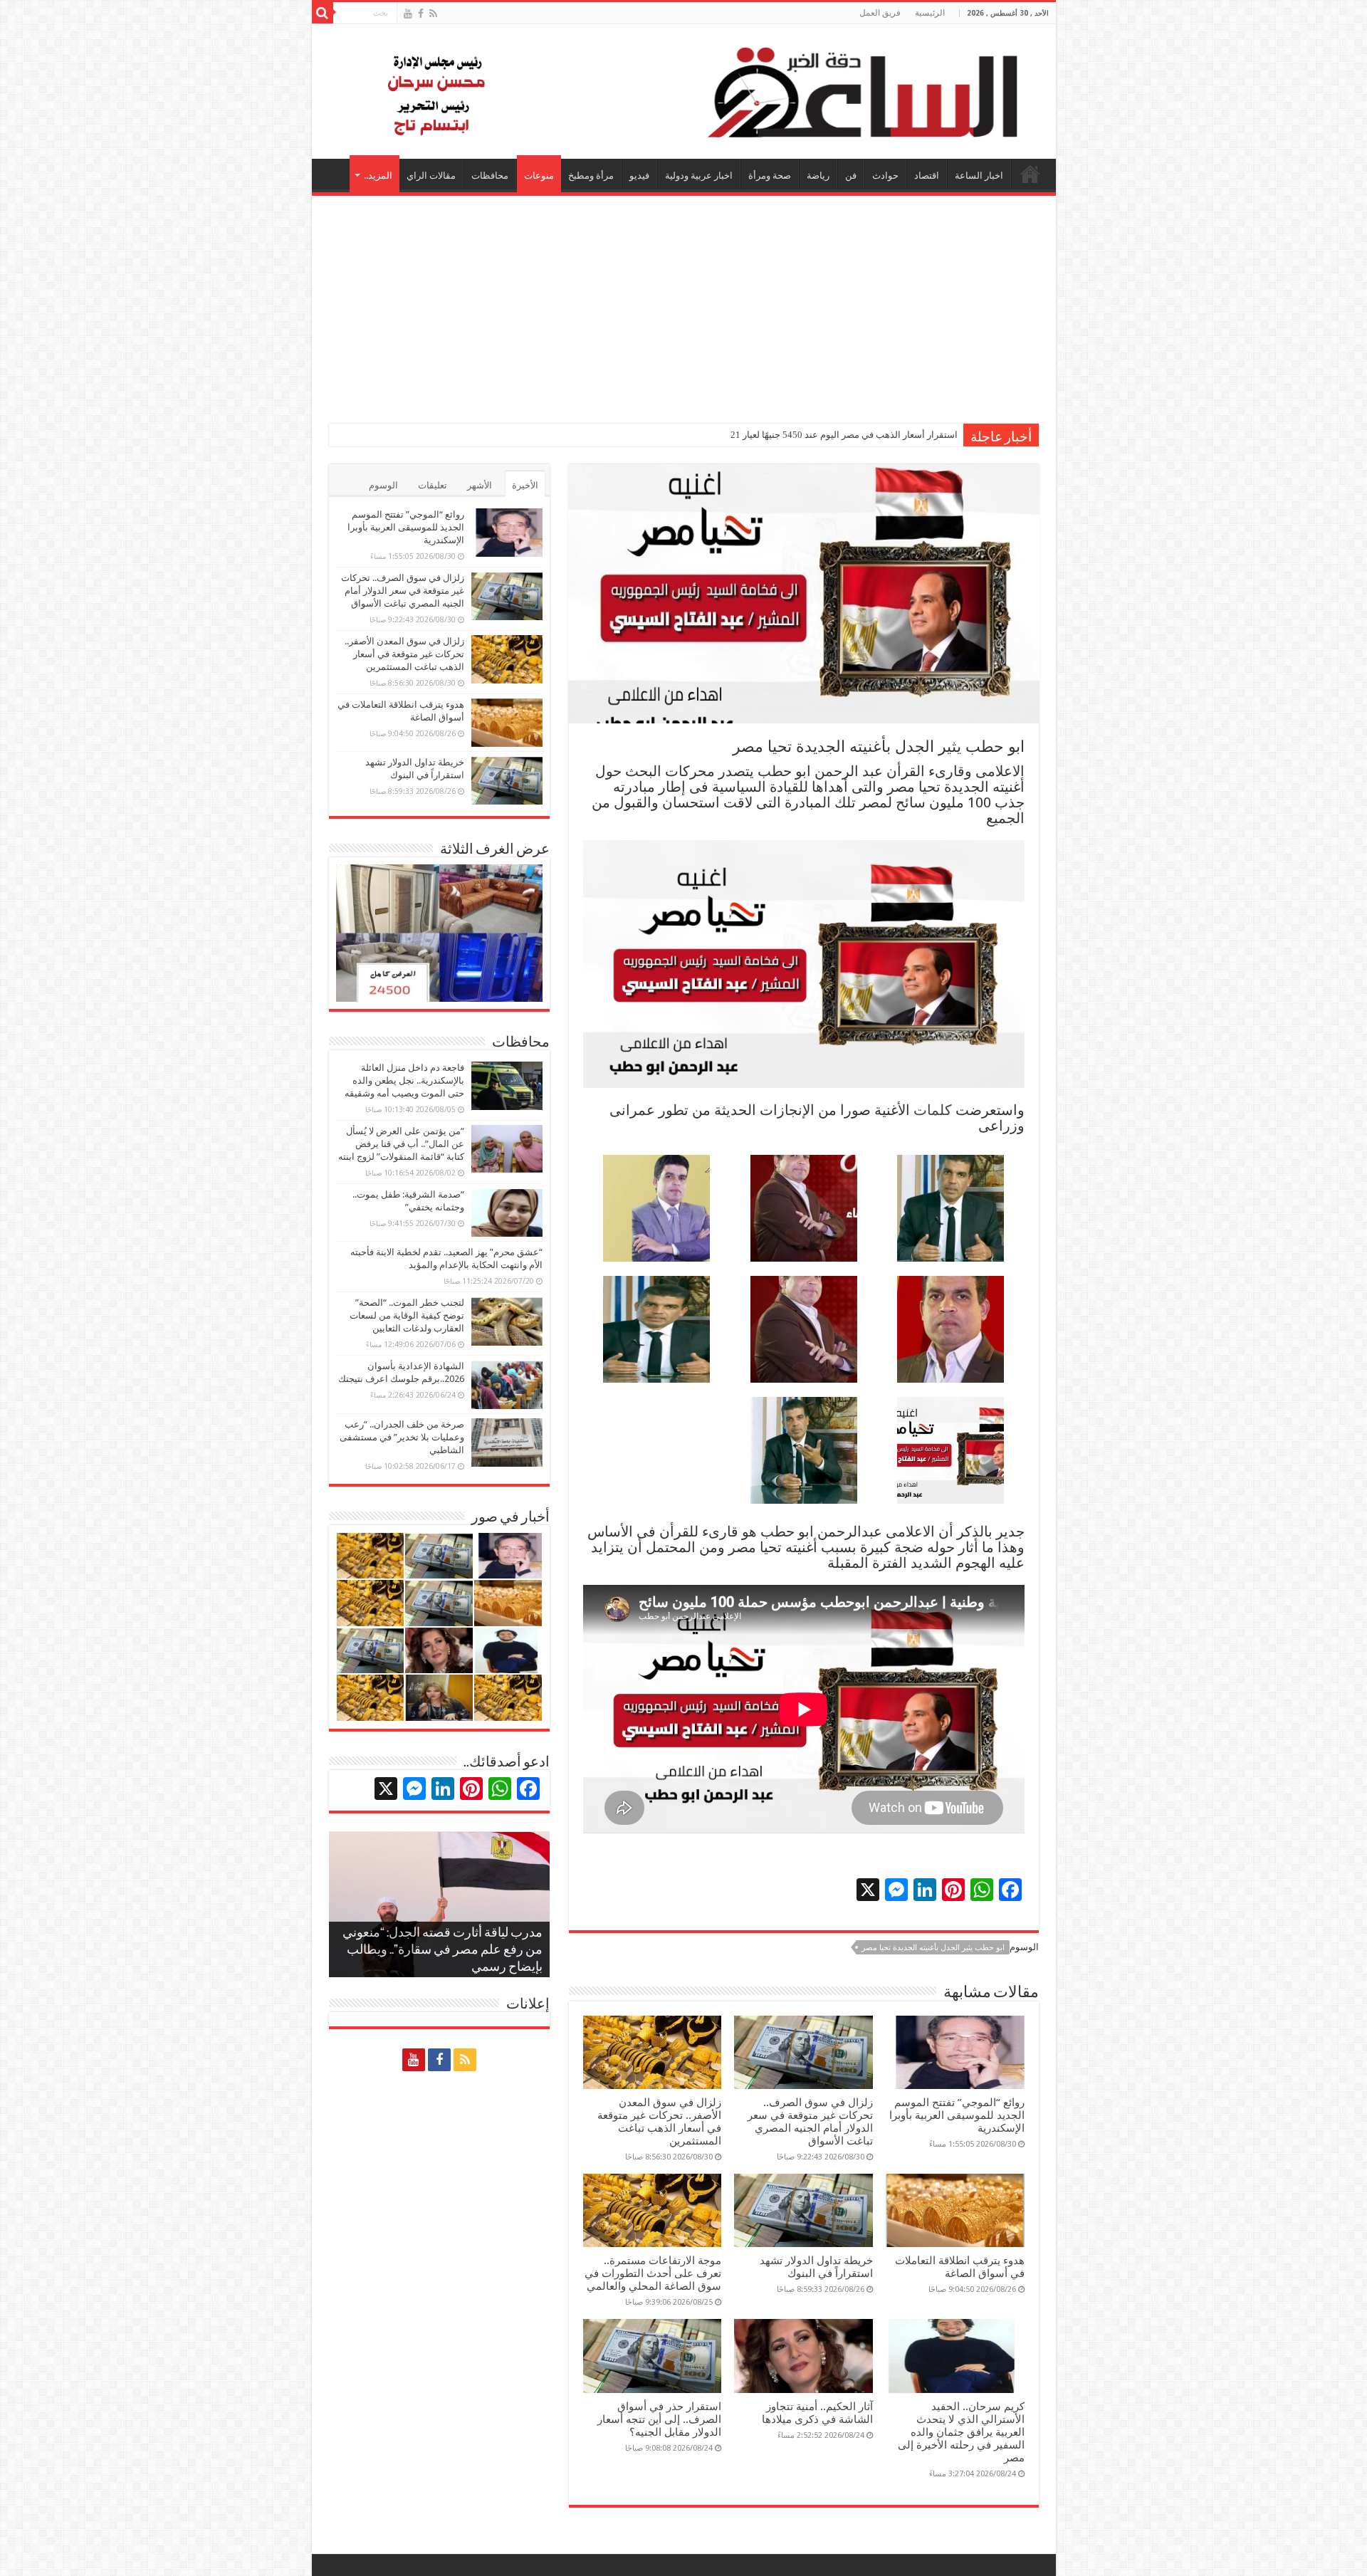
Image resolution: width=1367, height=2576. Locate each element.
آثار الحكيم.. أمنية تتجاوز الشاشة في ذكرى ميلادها (817, 2413)
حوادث (885, 176)
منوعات (539, 176)
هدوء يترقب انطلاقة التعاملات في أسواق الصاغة (960, 2267)
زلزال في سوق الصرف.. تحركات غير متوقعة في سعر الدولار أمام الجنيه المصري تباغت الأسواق (810, 2122)
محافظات (490, 176)
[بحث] (323, 13)
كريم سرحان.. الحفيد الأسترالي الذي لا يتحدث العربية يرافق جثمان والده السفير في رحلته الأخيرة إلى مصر (961, 2432)
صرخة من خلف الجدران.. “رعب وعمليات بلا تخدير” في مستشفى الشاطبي (402, 1437)
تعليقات (433, 485)
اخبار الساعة (979, 176)
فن (851, 176)
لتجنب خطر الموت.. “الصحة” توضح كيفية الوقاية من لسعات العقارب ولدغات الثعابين (407, 1315)
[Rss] (433, 14)
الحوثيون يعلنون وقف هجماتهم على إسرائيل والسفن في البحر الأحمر (826, 435)
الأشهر (480, 485)
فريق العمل (880, 13)
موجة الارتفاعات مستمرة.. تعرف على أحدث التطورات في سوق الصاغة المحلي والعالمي (653, 2273)
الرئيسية (930, 13)
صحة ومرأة (770, 176)
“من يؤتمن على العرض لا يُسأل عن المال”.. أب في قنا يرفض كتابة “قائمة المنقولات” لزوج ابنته (401, 1144)
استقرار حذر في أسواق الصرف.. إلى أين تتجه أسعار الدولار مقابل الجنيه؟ (659, 2419)
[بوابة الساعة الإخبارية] (684, 91)
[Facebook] (421, 14)
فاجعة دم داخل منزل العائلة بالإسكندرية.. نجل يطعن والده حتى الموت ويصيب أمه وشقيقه (404, 1080)
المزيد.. (378, 176)
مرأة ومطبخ (591, 176)
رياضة (818, 176)
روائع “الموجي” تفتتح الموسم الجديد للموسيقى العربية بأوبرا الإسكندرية (957, 2115)
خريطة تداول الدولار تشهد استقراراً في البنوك (816, 2267)
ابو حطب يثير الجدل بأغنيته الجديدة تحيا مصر (933, 1948)
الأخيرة (525, 485)
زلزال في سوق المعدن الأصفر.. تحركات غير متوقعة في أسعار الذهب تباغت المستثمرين (659, 2122)
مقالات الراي (431, 176)
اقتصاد (927, 176)
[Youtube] (408, 14)
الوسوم (383, 485)
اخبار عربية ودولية (699, 176)
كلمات (933, 1110)
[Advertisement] (684, 303)
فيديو (639, 176)
